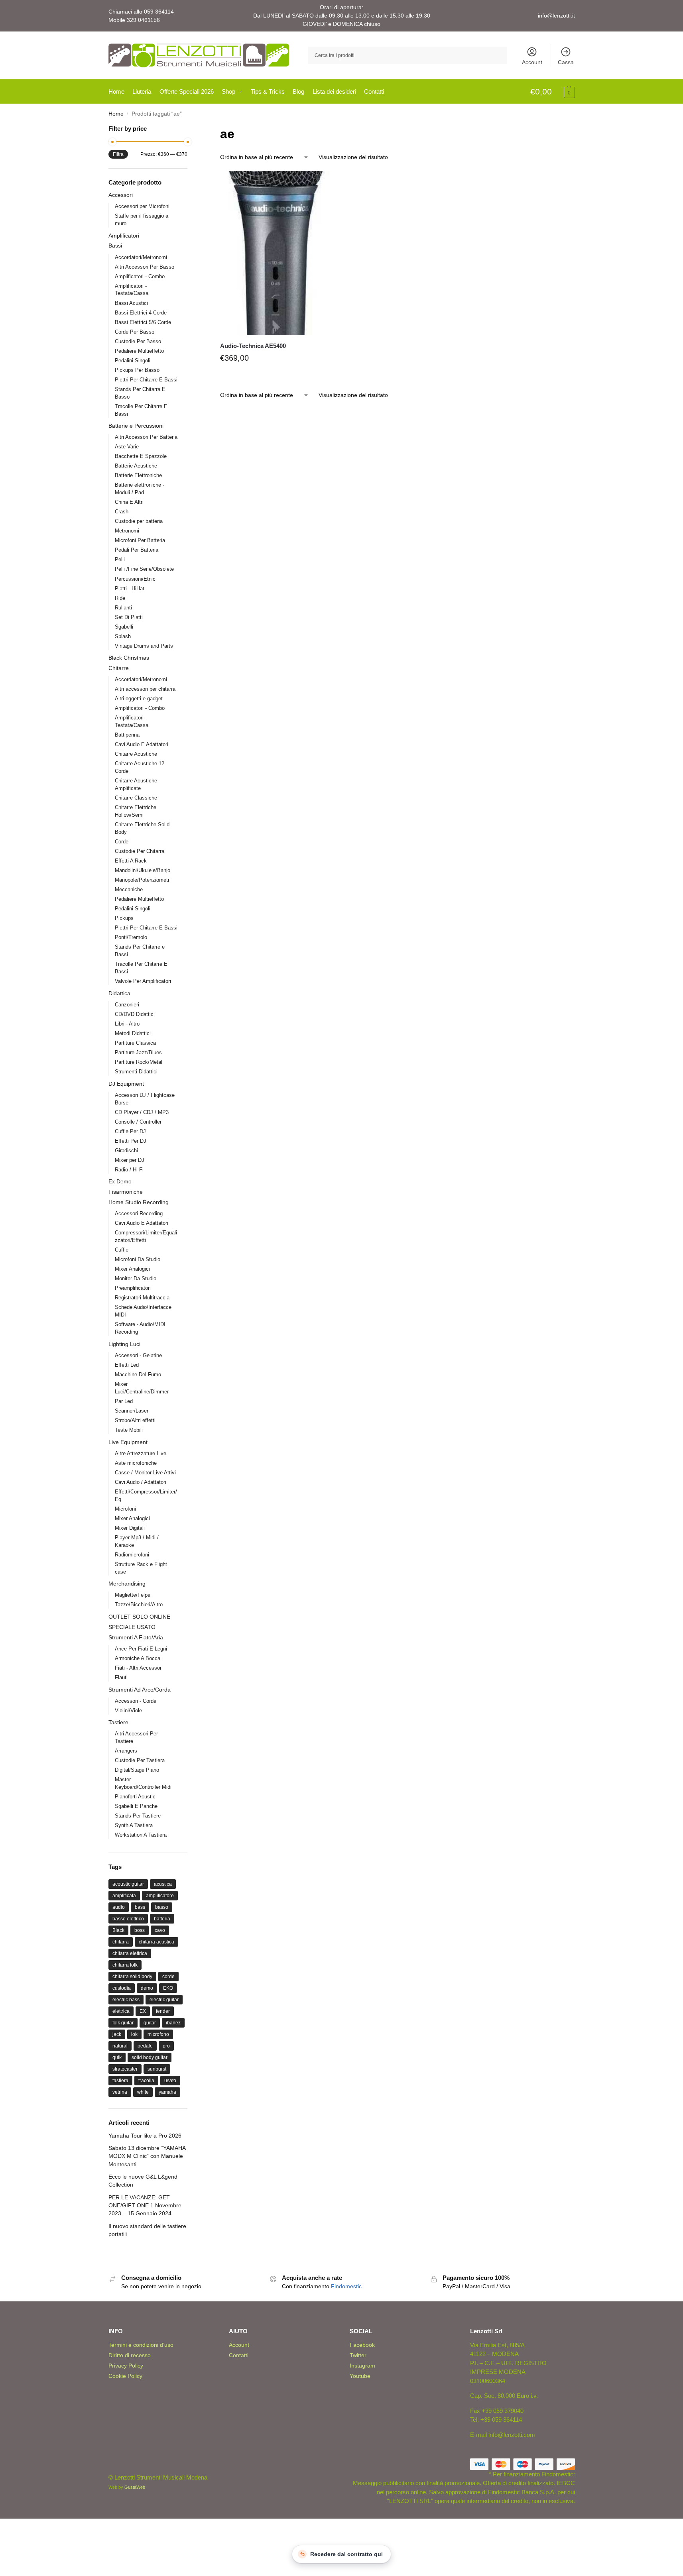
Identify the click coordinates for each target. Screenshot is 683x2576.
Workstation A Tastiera (141, 1835)
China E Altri (129, 502)
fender (163, 2011)
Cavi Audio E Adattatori (142, 744)
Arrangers (126, 1751)
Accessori (121, 195)
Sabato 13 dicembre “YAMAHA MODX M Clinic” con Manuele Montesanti (147, 2156)
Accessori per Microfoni (142, 206)
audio (119, 1907)
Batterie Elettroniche (138, 475)
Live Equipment (128, 1442)
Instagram (362, 2366)
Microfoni (125, 1509)
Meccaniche (129, 889)
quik (117, 2057)
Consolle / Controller (138, 1122)
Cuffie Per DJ (130, 1131)
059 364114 (159, 12)
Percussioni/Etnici (136, 579)
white (143, 2092)
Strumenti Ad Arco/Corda (140, 1690)
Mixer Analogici (132, 1269)
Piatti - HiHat (130, 588)
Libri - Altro (127, 1024)
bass (140, 1907)
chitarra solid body (132, 1977)
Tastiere (118, 1722)
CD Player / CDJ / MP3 (142, 1112)
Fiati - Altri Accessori (139, 1668)
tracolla (146, 2081)
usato (170, 2081)
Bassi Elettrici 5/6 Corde (143, 322)
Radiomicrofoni (132, 1555)
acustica (163, 1884)
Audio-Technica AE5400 (253, 346)
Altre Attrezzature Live (141, 1453)
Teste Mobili (129, 1430)
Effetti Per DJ (131, 1141)
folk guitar (123, 2023)
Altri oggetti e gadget (139, 699)
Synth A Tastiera (134, 1825)
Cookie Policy (125, 2376)
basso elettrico (128, 1919)
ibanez (173, 2023)
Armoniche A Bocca (138, 1658)
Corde (122, 842)
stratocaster (125, 2069)
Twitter (358, 2355)
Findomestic (346, 2286)
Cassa (566, 62)
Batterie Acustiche (136, 466)
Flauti (121, 1677)
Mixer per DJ (130, 1160)
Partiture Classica (135, 1043)
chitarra (121, 1942)
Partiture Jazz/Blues (138, 1052)
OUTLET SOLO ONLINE (139, 1617)
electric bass (126, 2000)
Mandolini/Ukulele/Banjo (143, 870)
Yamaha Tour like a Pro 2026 (145, 2136)
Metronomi (127, 531)
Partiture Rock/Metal (139, 1062)
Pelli (120, 559)
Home (116, 114)
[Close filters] (190, 129)
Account (532, 62)
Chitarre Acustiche (136, 754)
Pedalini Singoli (133, 361)
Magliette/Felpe (133, 1595)
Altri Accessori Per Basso (145, 267)
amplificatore (160, 1896)
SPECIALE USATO (132, 1627)
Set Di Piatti (129, 617)
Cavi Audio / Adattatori (141, 1482)
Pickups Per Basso (137, 370)
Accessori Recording (139, 1213)
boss (140, 1930)
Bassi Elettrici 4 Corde (141, 313)
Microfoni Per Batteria (140, 540)
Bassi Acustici (131, 303)
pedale (145, 2046)
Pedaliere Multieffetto (139, 351)
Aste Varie (127, 447)
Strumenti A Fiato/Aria (136, 1637)
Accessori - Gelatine (138, 1355)
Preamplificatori (133, 1288)
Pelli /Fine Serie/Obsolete (144, 569)
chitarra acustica (156, 1942)
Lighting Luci (124, 1344)
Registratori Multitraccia (142, 1298)
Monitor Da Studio (136, 1278)
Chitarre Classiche (136, 798)
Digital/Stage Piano (137, 1770)
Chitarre (119, 668)
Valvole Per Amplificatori (143, 981)
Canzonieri (127, 1005)
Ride (120, 598)
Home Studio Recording (139, 1202)
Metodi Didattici (133, 1033)
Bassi (115, 246)
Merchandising (127, 1584)
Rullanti (123, 608)
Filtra (118, 154)
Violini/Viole (128, 1710)
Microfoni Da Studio (138, 1259)
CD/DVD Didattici (135, 1014)
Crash (122, 512)
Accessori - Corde (136, 1701)
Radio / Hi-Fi (129, 1170)
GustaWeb (135, 2487)
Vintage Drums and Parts (144, 646)
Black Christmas (129, 658)
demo (147, 1988)
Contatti (239, 2355)
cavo (160, 1930)
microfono (158, 2034)
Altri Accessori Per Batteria (146, 437)
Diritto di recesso (130, 2355)
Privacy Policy (126, 2366)
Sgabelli (124, 627)
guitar (150, 2023)
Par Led (124, 1401)
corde (168, 1977)
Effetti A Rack (131, 861)
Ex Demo (120, 1181)
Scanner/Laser (132, 1411)
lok (134, 2034)
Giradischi (126, 1150)
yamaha (167, 2092)
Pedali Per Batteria (137, 550)
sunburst (157, 2069)
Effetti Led (127, 1365)
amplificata (124, 1896)
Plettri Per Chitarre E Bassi (146, 380)
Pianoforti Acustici (136, 1797)
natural (120, 2046)
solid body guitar (150, 2057)
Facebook (362, 2345)
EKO (168, 1988)
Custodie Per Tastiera (140, 1760)
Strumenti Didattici (136, 1072)
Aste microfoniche (136, 1463)
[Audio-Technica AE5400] (275, 253)
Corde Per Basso (135, 332)
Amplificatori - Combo (140, 276)
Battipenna (127, 735)
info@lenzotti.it (556, 16)
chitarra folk (125, 1965)
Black (118, 1930)
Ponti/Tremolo (131, 937)
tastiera (120, 2081)
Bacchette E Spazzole (141, 456)
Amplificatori (124, 236)
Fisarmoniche (126, 1192)
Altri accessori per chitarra (145, 689)
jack (117, 2034)
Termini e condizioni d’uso (141, 2345)
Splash (123, 636)
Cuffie (122, 1250)
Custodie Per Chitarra (140, 851)
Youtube (360, 2376)
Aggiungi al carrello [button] (275, 377)
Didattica (119, 993)
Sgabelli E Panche (136, 1806)
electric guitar (164, 2000)
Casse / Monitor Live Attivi (145, 1473)
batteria (162, 1919)
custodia (122, 1988)
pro (166, 2046)
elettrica (121, 2011)
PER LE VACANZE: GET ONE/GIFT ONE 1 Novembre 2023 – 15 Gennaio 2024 (145, 2206)
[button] (553, 92)
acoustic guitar (128, 1884)
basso (162, 1907)
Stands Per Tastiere (138, 1816)
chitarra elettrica (130, 1953)
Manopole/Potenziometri (143, 880)
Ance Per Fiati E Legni (141, 1649)
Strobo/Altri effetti (135, 1420)
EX (143, 2011)
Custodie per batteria (139, 521)
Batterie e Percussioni (136, 426)
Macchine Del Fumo (138, 1374)
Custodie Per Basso (138, 341)
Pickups (124, 918)
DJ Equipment (126, 1084)
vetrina (120, 2092)
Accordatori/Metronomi (141, 257)
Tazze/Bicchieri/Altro (139, 1604)
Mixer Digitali (130, 1528)
